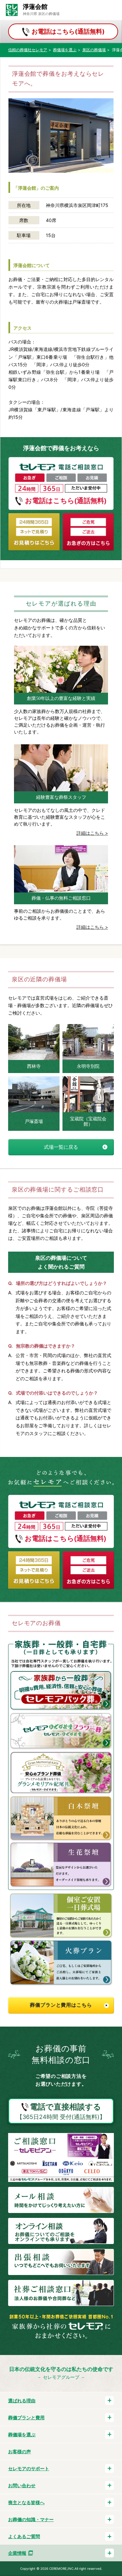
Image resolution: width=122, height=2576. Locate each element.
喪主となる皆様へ (26, 2502)
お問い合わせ (22, 2485)
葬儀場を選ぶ (22, 2434)
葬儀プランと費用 (26, 2418)
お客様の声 (20, 2451)
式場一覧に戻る (61, 1147)
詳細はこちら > (92, 833)
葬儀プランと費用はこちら (61, 2005)
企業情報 (17, 2553)
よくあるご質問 (24, 2536)
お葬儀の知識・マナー (31, 2519)
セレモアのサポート (29, 2468)
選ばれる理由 (22, 2401)
